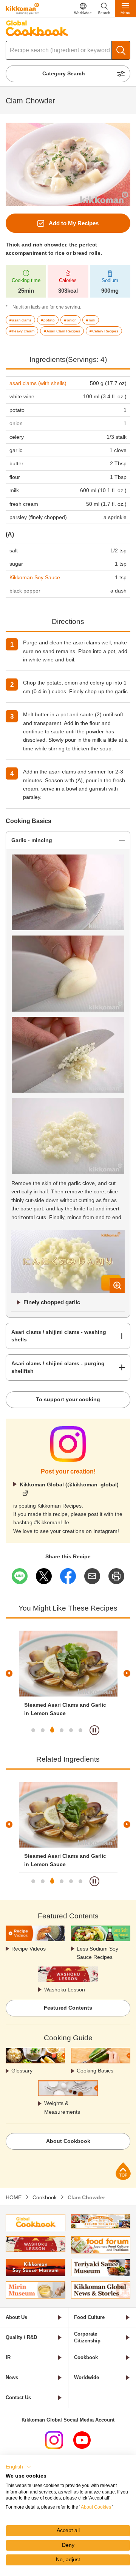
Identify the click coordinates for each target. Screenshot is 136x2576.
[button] (19, 2467)
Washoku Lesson (65, 1990)
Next (127, 1673)
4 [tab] (62, 1730)
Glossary (22, 2071)
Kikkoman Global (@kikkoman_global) (69, 1484)
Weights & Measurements (62, 2107)
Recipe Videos (29, 1949)
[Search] (121, 50)
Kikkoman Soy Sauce (35, 577)
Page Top (123, 2171)
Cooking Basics (95, 2071)
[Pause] (94, 1730)
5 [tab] (71, 1730)
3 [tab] (52, 1730)
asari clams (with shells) (38, 383)
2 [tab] (43, 1730)
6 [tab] (80, 1730)
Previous (9, 1673)
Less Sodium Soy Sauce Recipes (97, 1953)
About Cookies (96, 2507)
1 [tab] (33, 1730)
